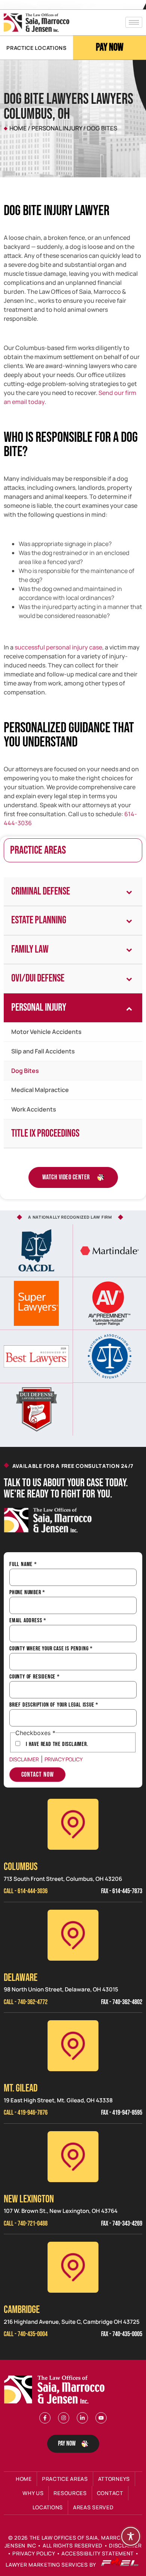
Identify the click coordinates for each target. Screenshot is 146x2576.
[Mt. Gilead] (73, 2046)
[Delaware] (73, 1935)
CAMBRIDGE (22, 2310)
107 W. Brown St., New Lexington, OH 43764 (61, 2211)
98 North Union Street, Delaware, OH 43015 (61, 1989)
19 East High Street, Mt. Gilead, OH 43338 (58, 2100)
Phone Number (27, 1593)
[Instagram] (64, 2418)
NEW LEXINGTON (29, 2199)
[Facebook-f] (45, 2418)
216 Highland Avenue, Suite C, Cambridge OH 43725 (72, 2322)
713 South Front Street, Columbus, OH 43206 (63, 1879)
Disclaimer (24, 1759)
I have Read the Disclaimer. (57, 1744)
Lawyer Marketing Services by (51, 2565)
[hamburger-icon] (134, 22)
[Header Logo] (36, 23)
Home (18, 128)
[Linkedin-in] (82, 2418)
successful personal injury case (58, 647)
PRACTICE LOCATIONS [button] (36, 48)
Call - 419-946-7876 (26, 2113)
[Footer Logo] (56, 2390)
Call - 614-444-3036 (26, 1891)
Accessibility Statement (98, 2553)
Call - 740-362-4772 (26, 2002)
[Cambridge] (73, 2267)
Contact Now (38, 1775)
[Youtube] (101, 2418)
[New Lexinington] (73, 2157)
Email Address (28, 1621)
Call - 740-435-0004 (26, 2334)
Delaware (21, 1978)
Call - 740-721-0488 (26, 2224)
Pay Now (110, 47)
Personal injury (57, 128)
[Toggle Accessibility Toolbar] (131, 2536)
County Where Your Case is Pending (51, 1649)
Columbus (21, 1867)
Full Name (23, 1565)
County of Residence (35, 1677)
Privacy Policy (64, 1759)
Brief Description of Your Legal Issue (54, 1705)
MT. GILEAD (21, 2088)
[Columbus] (73, 1824)
